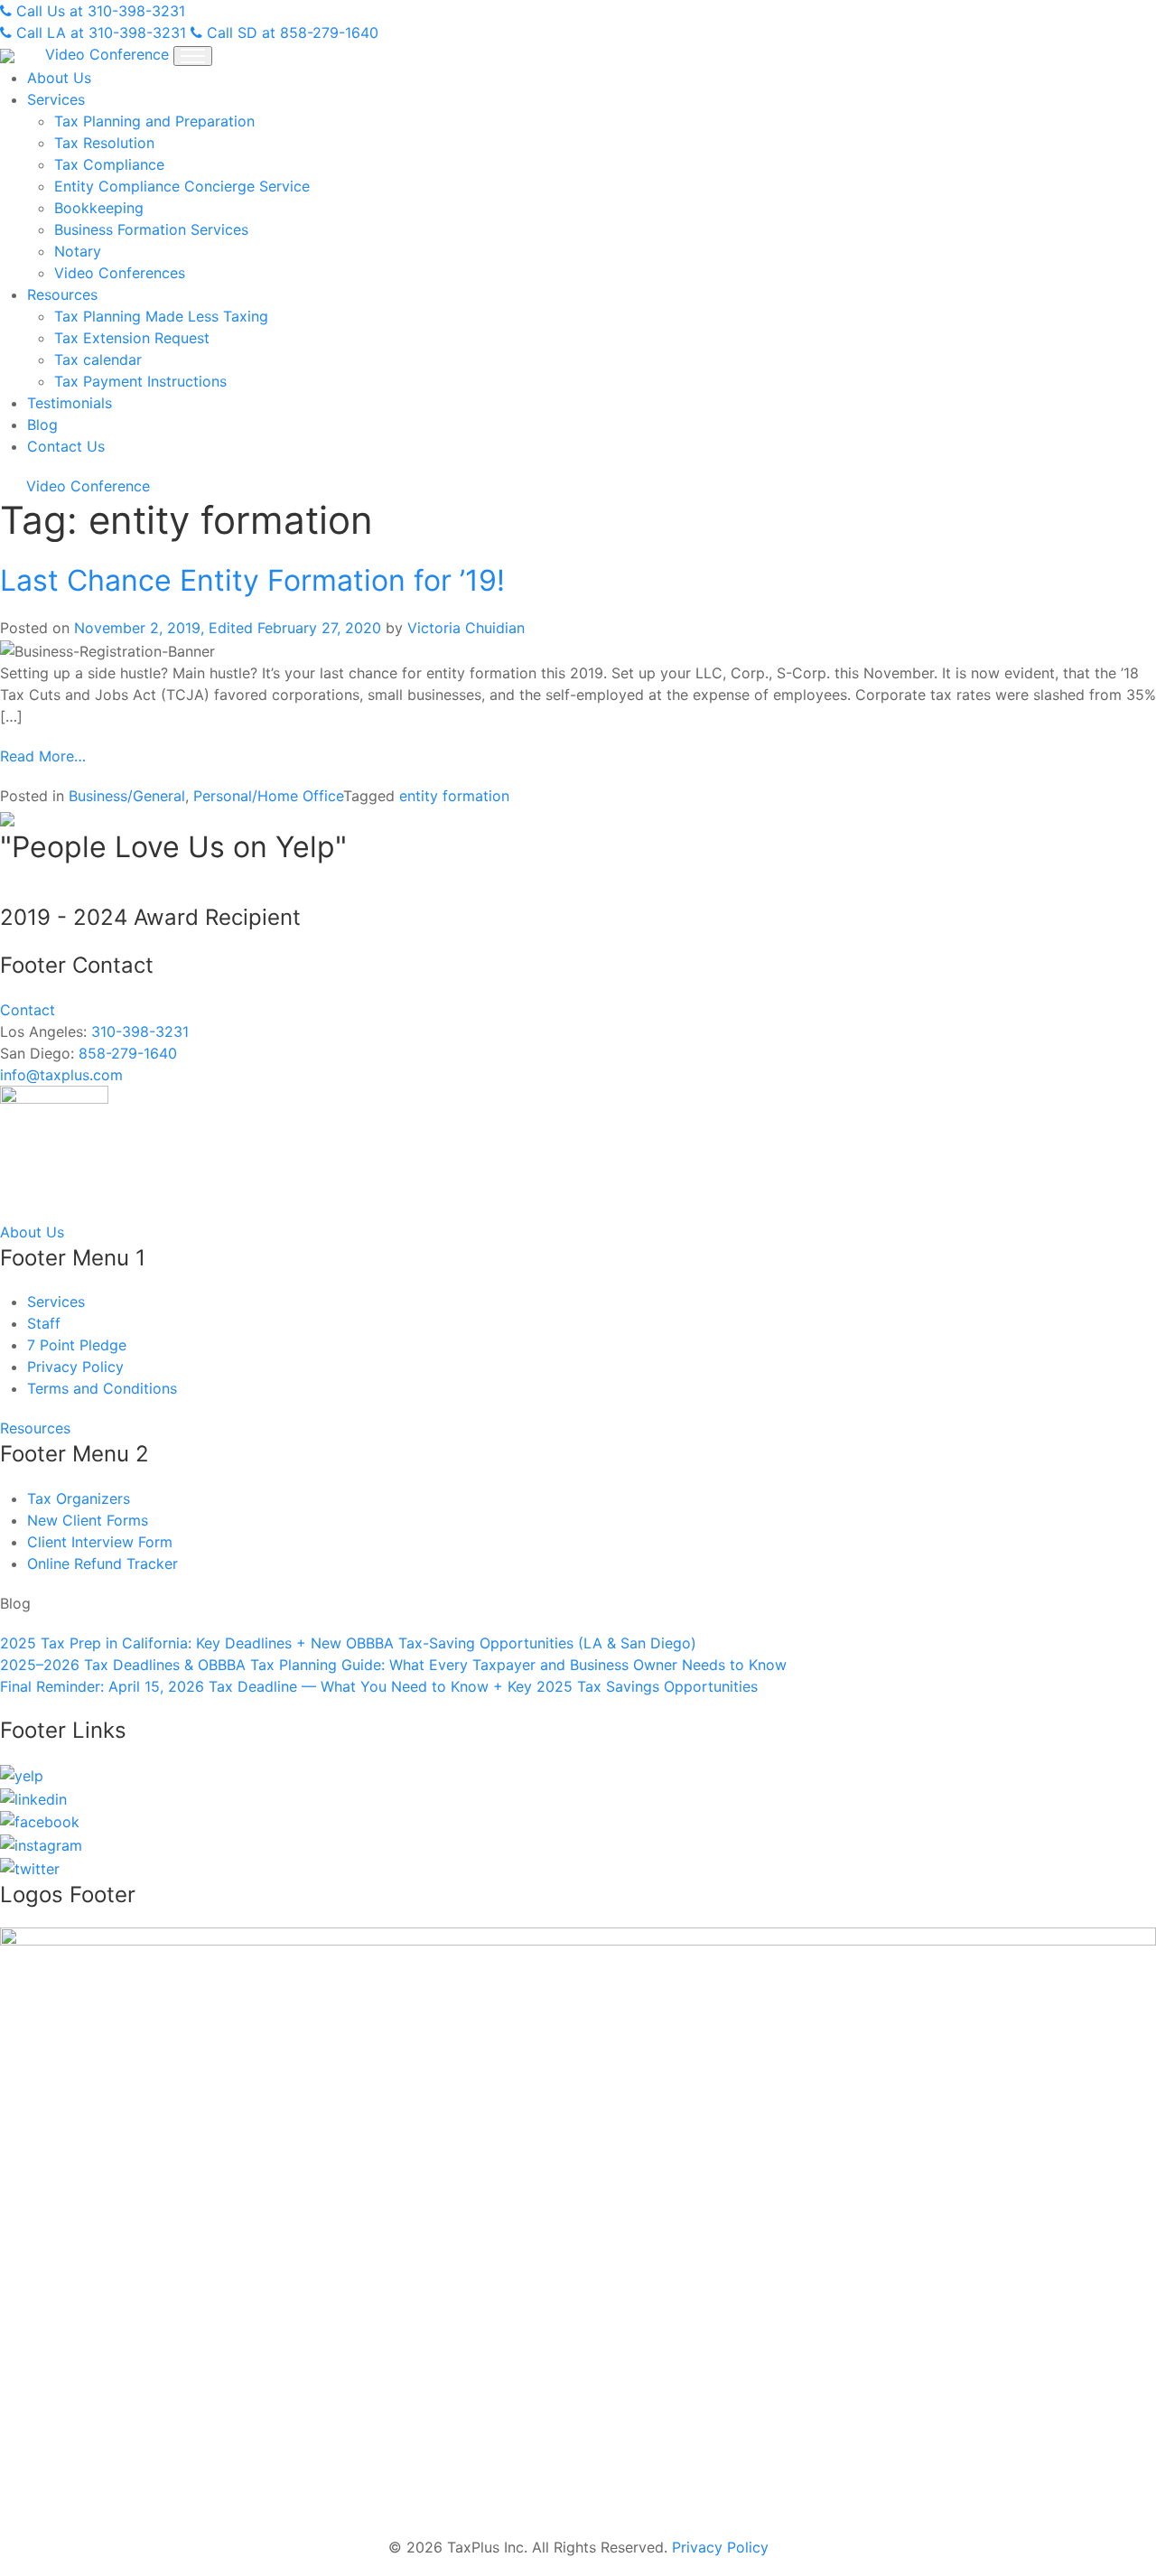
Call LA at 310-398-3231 (99, 33)
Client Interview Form (100, 1542)
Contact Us (66, 446)
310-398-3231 (140, 1031)
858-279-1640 (128, 1053)
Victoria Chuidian (466, 628)
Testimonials (70, 403)
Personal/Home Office (268, 796)
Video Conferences (120, 273)
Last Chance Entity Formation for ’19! (252, 580)
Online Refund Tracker (103, 1563)
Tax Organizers (79, 1498)
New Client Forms (88, 1520)
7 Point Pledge (77, 1345)
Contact (28, 1010)
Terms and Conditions (102, 1388)
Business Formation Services (151, 229)
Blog (42, 425)
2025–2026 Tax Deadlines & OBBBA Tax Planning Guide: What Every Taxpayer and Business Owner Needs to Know (393, 1665)
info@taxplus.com (61, 1075)
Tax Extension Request (132, 338)
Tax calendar (98, 359)
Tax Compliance (109, 164)
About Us (59, 78)
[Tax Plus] (9, 54)
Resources (62, 294)
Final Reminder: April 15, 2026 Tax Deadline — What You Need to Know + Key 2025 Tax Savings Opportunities (379, 1686)
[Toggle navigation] (193, 56)
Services (56, 99)
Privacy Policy (75, 1367)
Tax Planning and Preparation (154, 121)
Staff (44, 1323)
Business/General (127, 796)
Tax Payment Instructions (140, 381)
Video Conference (107, 54)
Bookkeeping (99, 208)
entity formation (454, 796)
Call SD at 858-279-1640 (290, 33)
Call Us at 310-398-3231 (98, 11)
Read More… (43, 756)
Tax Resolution (104, 143)
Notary (78, 251)
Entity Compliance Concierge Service (182, 186)
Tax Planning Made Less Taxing (161, 316)
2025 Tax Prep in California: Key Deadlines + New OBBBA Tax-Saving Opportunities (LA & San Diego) (348, 1643)
